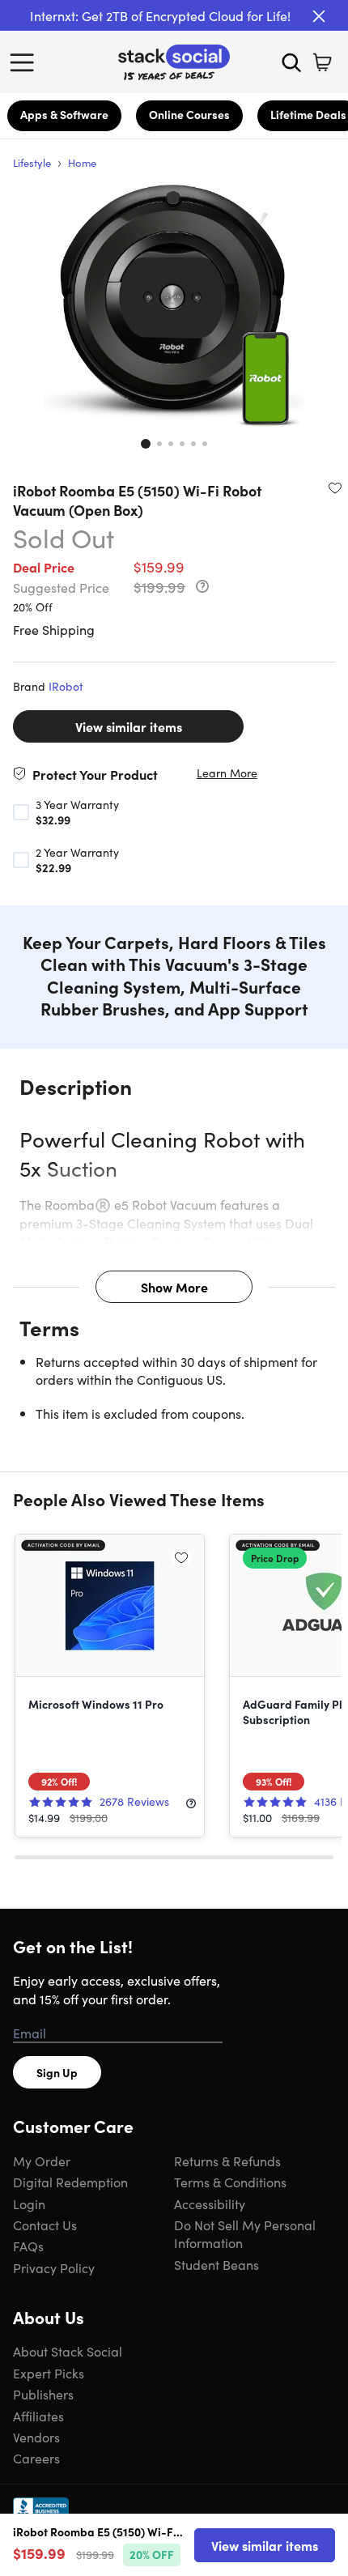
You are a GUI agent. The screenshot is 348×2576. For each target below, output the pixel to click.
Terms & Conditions (230, 2182)
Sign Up (57, 2072)
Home (82, 162)
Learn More (227, 773)
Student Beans (216, 2264)
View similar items (129, 726)
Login (29, 2203)
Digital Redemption (70, 2182)
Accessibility (210, 2203)
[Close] (319, 16)
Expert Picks (49, 2373)
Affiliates (38, 2416)
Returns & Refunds (227, 2161)
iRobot (66, 686)
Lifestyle (32, 162)
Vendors (36, 2437)
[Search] (291, 62)
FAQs (28, 2246)
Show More (174, 1287)
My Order (42, 2161)
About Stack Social (68, 2351)
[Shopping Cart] (322, 62)
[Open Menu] (26, 62)
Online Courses (189, 114)
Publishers (43, 2394)
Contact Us (45, 2225)
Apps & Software (64, 114)
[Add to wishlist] (335, 488)
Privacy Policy (54, 2267)
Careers (36, 2458)
